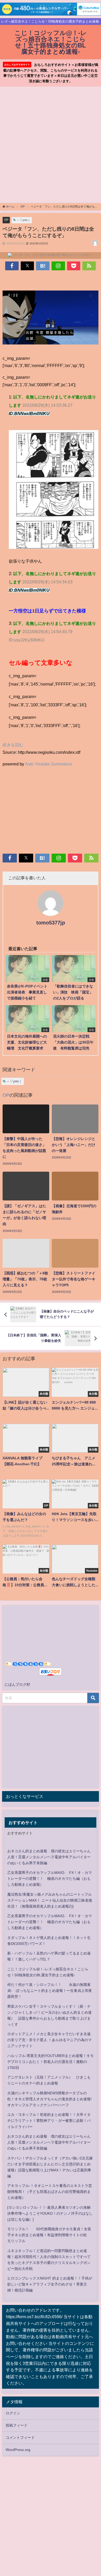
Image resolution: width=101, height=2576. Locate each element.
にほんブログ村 (17, 1684)
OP (6, 220)
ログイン (13, 2413)
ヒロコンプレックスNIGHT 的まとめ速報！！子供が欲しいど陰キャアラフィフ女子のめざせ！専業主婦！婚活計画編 (50, 2284)
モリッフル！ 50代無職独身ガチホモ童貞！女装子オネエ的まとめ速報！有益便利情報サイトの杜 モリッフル (49, 2235)
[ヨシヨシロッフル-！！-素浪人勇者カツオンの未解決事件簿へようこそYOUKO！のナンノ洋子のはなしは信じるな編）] (50, 2213)
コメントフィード (20, 2437)
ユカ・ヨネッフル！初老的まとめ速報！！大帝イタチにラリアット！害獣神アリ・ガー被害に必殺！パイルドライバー (49, 2121)
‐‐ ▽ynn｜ (24, 220)
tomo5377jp (51, 923)
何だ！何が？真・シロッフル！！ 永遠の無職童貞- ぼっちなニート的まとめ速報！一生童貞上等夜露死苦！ (50, 1991)
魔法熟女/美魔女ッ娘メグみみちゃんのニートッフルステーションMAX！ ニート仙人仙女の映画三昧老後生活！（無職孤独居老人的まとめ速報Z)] (50, 1900)
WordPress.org (18, 2450)
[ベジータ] (51, 320)
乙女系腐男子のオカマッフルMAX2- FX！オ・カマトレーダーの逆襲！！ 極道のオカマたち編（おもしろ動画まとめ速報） (50, 1879)
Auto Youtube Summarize (49, 764)
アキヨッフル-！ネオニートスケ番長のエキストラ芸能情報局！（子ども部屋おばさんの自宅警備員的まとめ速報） (50, 2192)
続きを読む (13, 745)
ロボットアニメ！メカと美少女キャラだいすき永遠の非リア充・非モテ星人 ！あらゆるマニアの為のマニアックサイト (49, 2040)
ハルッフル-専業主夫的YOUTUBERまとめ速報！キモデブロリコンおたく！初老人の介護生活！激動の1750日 (51, 2062)
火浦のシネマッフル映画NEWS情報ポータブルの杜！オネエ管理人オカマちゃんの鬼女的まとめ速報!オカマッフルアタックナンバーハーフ (49, 2099)
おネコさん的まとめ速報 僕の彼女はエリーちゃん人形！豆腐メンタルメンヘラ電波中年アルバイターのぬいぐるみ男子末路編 (49, 1857)
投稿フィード (17, 2425)
